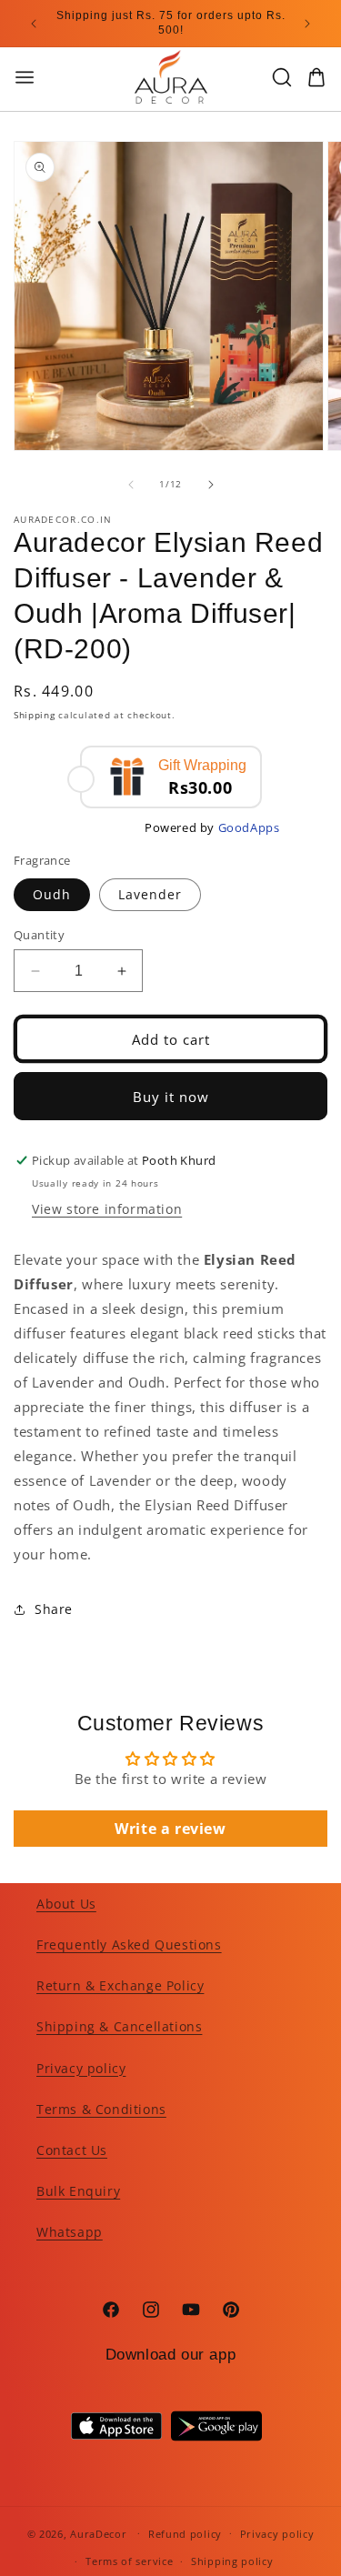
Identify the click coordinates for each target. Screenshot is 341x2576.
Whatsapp (70, 2232)
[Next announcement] (307, 24)
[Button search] (282, 77)
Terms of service (129, 2561)
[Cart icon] (316, 77)
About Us (66, 1904)
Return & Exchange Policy (120, 1985)
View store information (107, 1209)
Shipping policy (232, 2561)
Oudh (52, 894)
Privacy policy (81, 2068)
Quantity (39, 935)
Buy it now (171, 1097)
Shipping (35, 715)
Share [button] (54, 1609)
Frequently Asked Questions (129, 1945)
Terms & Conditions (101, 2109)
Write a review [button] (170, 1829)
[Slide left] (131, 485)
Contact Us (72, 2150)
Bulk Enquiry (78, 2191)
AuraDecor (98, 2533)
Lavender (150, 894)
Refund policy (185, 2534)
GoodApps (249, 827)
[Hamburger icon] (58, 77)
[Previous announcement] (34, 24)
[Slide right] (211, 485)
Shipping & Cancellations (119, 2026)
